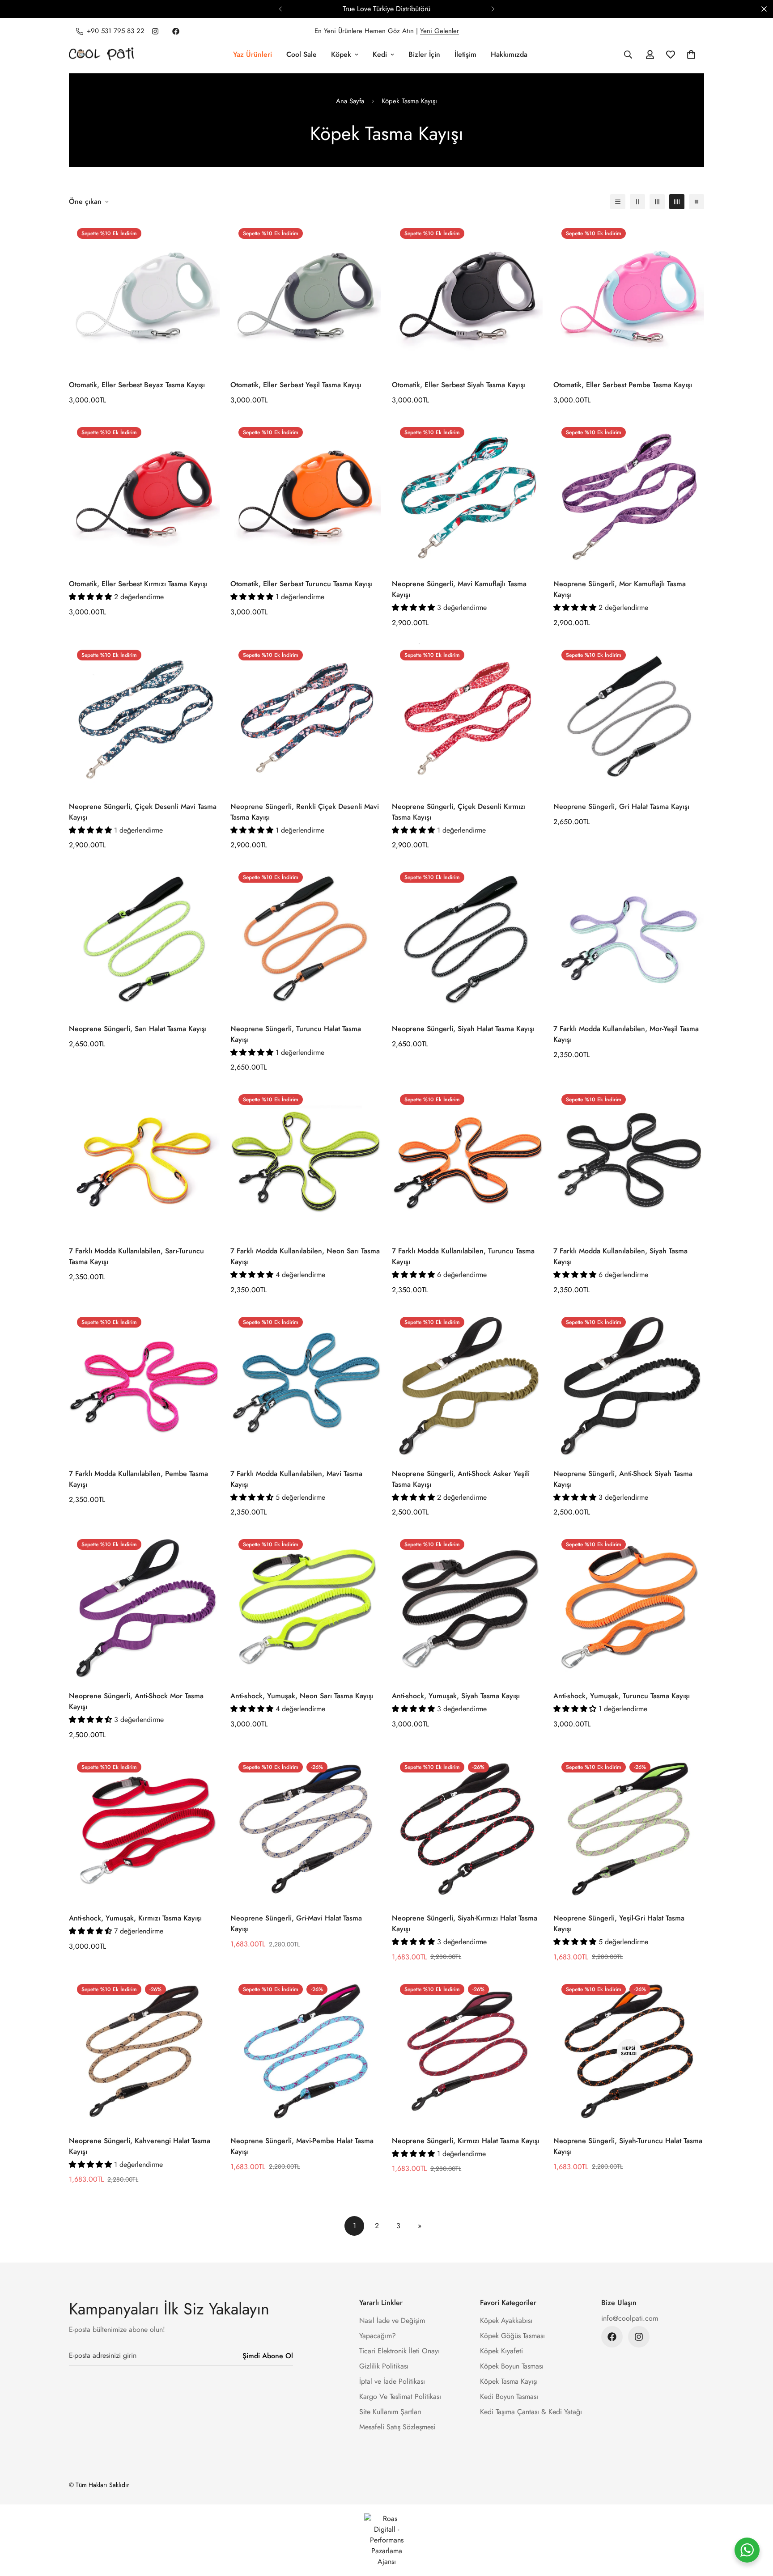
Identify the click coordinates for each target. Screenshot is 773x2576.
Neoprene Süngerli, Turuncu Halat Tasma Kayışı (296, 1034)
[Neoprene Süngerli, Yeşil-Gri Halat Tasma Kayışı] (629, 1829)
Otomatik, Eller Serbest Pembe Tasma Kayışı (623, 385)
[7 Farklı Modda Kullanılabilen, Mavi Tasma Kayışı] (306, 1384)
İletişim (465, 54)
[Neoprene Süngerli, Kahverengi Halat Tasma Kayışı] (144, 2051)
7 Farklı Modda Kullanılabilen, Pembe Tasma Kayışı (138, 1479)
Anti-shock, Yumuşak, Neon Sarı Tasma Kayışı (302, 1696)
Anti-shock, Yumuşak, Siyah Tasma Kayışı (456, 1696)
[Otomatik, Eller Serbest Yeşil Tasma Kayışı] (306, 295)
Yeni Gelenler (440, 31)
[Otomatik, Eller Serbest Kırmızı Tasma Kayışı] (144, 494)
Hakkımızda (509, 54)
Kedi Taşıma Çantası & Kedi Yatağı (531, 2412)
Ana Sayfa (350, 101)
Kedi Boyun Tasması (509, 2396)
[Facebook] (176, 31)
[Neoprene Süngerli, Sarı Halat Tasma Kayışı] (144, 939)
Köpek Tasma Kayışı (509, 2381)
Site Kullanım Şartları (390, 2412)
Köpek (341, 54)
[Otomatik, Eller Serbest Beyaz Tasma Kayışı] (144, 295)
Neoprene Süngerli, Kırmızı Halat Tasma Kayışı (466, 2141)
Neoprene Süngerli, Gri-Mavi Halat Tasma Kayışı (296, 1923)
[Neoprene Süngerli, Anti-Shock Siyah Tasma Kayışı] (629, 1384)
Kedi (380, 54)
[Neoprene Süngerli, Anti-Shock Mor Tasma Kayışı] (144, 1606)
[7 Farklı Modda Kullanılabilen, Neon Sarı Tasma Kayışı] (306, 1161)
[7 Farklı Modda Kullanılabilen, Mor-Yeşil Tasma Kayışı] (629, 939)
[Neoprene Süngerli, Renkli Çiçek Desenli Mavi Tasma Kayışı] (306, 717)
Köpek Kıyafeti (501, 2351)
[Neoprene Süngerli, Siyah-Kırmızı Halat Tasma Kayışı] (467, 1829)
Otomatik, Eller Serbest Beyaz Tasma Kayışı (137, 385)
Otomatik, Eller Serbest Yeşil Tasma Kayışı (296, 385)
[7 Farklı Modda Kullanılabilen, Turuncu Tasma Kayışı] (467, 1161)
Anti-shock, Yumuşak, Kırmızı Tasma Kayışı (135, 1918)
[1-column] (618, 202)
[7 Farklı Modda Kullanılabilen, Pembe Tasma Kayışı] (144, 1384)
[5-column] (697, 202)
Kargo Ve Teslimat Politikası (400, 2396)
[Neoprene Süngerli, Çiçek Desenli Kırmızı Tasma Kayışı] (467, 717)
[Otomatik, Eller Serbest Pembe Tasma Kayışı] (629, 295)
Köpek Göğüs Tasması (512, 2336)
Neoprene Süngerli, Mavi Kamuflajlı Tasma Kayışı (459, 589)
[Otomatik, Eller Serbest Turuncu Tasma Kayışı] (306, 494)
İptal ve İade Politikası (392, 2381)
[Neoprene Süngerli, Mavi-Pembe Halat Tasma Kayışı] (306, 2051)
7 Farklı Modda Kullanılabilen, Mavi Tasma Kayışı (296, 1479)
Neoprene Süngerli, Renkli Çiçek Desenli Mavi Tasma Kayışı (305, 812)
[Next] (493, 9)
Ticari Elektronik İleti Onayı (399, 2351)
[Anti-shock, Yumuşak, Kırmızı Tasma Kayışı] (144, 1829)
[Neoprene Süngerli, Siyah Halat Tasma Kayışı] (467, 939)
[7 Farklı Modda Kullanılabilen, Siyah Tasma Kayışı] (629, 1161)
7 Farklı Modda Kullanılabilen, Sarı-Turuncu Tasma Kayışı (136, 1256)
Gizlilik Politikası (384, 2366)
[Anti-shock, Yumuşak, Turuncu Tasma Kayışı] (629, 1606)
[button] (691, 55)
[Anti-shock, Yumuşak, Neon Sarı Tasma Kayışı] (306, 1606)
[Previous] (280, 9)
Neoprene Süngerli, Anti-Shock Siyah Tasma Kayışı (623, 1479)
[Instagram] (155, 31)
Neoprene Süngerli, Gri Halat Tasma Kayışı (621, 806)
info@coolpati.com (630, 2318)
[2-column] (637, 202)
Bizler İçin (424, 54)
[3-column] (657, 202)
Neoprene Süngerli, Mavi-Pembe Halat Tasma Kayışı (302, 2146)
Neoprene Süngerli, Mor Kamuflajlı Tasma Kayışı (620, 589)
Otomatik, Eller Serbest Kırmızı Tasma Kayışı (138, 584)
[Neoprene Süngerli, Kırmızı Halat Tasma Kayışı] (467, 2051)
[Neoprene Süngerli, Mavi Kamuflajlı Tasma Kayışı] (467, 494)
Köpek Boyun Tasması (512, 2366)
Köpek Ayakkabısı (506, 2320)
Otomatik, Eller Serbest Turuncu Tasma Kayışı (302, 584)
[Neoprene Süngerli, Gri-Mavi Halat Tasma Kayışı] (306, 1829)
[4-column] (677, 202)
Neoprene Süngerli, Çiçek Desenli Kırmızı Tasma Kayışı (459, 812)
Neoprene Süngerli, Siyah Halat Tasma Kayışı (463, 1029)
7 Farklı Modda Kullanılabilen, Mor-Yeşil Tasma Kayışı (626, 1034)
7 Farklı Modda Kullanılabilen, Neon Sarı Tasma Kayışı (305, 1256)
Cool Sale (302, 54)
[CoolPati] (101, 55)
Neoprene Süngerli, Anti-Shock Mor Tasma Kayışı (136, 1701)
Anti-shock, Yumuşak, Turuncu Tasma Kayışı (622, 1696)
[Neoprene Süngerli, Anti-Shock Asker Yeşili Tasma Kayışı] (467, 1384)
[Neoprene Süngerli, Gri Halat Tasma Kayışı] (629, 717)
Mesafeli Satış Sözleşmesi (397, 2427)
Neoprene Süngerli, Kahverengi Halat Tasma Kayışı (140, 2146)
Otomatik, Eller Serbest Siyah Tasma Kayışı (459, 385)
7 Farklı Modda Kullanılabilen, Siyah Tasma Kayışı (620, 1256)
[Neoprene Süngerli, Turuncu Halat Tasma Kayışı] (306, 939)
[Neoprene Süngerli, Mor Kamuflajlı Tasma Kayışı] (629, 494)
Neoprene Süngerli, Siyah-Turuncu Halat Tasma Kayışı (628, 2146)
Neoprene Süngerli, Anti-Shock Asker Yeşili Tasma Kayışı (461, 1479)
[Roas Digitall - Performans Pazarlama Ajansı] (386, 2540)
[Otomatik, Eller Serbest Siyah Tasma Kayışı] (467, 295)
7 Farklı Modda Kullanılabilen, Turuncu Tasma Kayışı (463, 1256)
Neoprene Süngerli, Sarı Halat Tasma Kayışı (138, 1029)
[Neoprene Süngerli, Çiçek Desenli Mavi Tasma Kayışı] (144, 717)
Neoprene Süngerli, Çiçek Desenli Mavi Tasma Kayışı (143, 812)
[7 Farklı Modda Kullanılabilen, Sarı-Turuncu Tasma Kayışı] (144, 1161)
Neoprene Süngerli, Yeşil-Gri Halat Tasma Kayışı (619, 1923)
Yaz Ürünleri (253, 54)
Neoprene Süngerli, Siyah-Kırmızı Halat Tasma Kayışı (465, 1923)
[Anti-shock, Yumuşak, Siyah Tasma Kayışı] (467, 1606)
